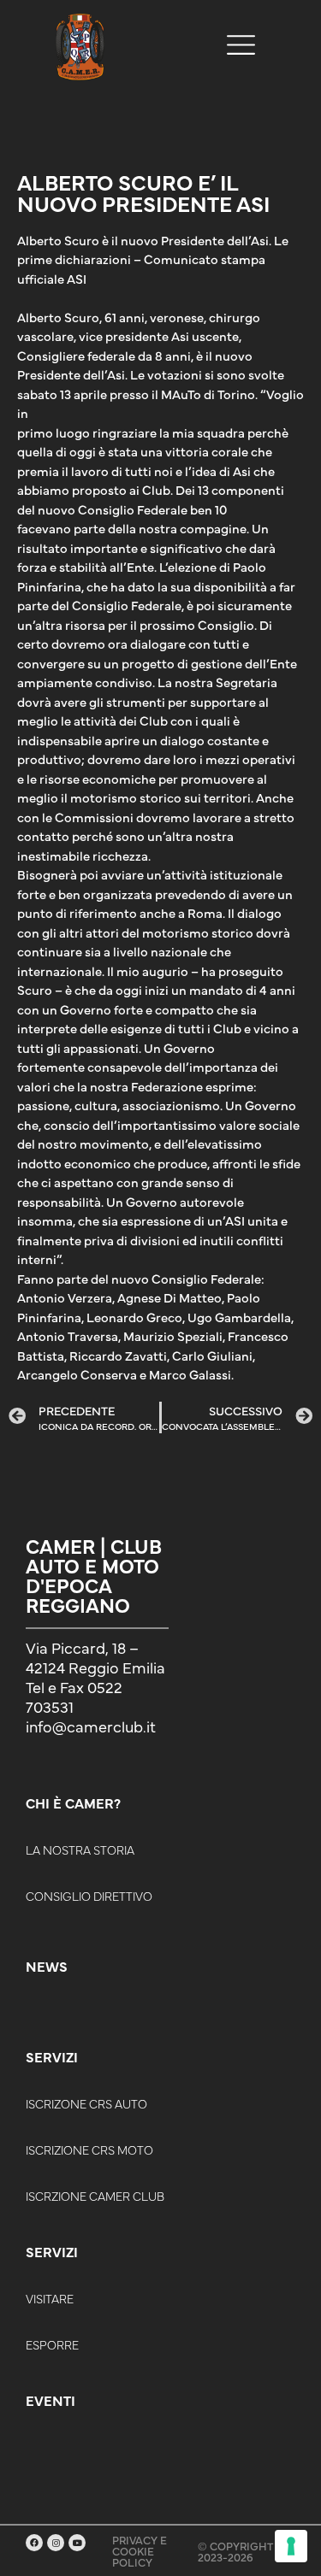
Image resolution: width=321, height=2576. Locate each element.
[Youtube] (77, 2543)
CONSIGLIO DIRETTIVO (89, 1896)
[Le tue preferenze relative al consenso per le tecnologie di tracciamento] (291, 2546)
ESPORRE (52, 2344)
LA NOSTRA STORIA (80, 1850)
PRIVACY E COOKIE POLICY (140, 2550)
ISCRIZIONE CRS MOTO (89, 2150)
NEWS (47, 1966)
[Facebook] (34, 2543)
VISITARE (50, 2298)
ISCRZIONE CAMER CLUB (95, 2196)
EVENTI (51, 2400)
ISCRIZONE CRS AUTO (86, 2103)
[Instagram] (56, 2543)
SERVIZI (52, 2056)
